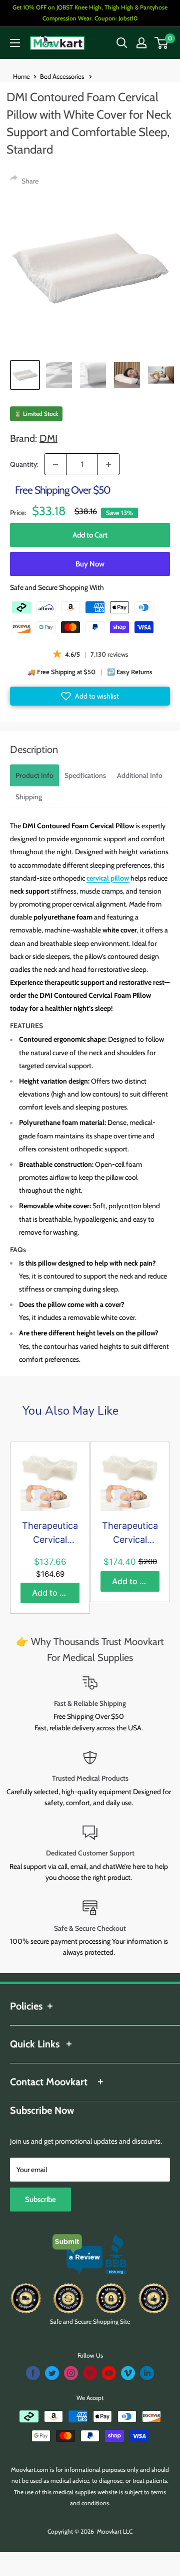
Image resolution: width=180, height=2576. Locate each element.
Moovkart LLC (115, 2531)
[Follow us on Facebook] (33, 2373)
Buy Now (90, 564)
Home (21, 76)
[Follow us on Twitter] (52, 2373)
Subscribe (40, 2200)
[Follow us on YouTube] (109, 2373)
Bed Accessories (63, 76)
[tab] (34, 775)
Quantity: (24, 464)
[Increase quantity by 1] (108, 464)
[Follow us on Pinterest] (90, 2373)
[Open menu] (15, 43)
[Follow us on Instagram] (71, 2373)
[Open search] (122, 43)
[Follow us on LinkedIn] (147, 2373)
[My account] (141, 43)
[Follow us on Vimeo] (128, 2373)
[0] (162, 43)
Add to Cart (90, 535)
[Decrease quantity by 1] (55, 464)
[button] (90, 696)
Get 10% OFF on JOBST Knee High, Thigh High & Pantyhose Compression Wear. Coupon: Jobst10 (90, 13)
